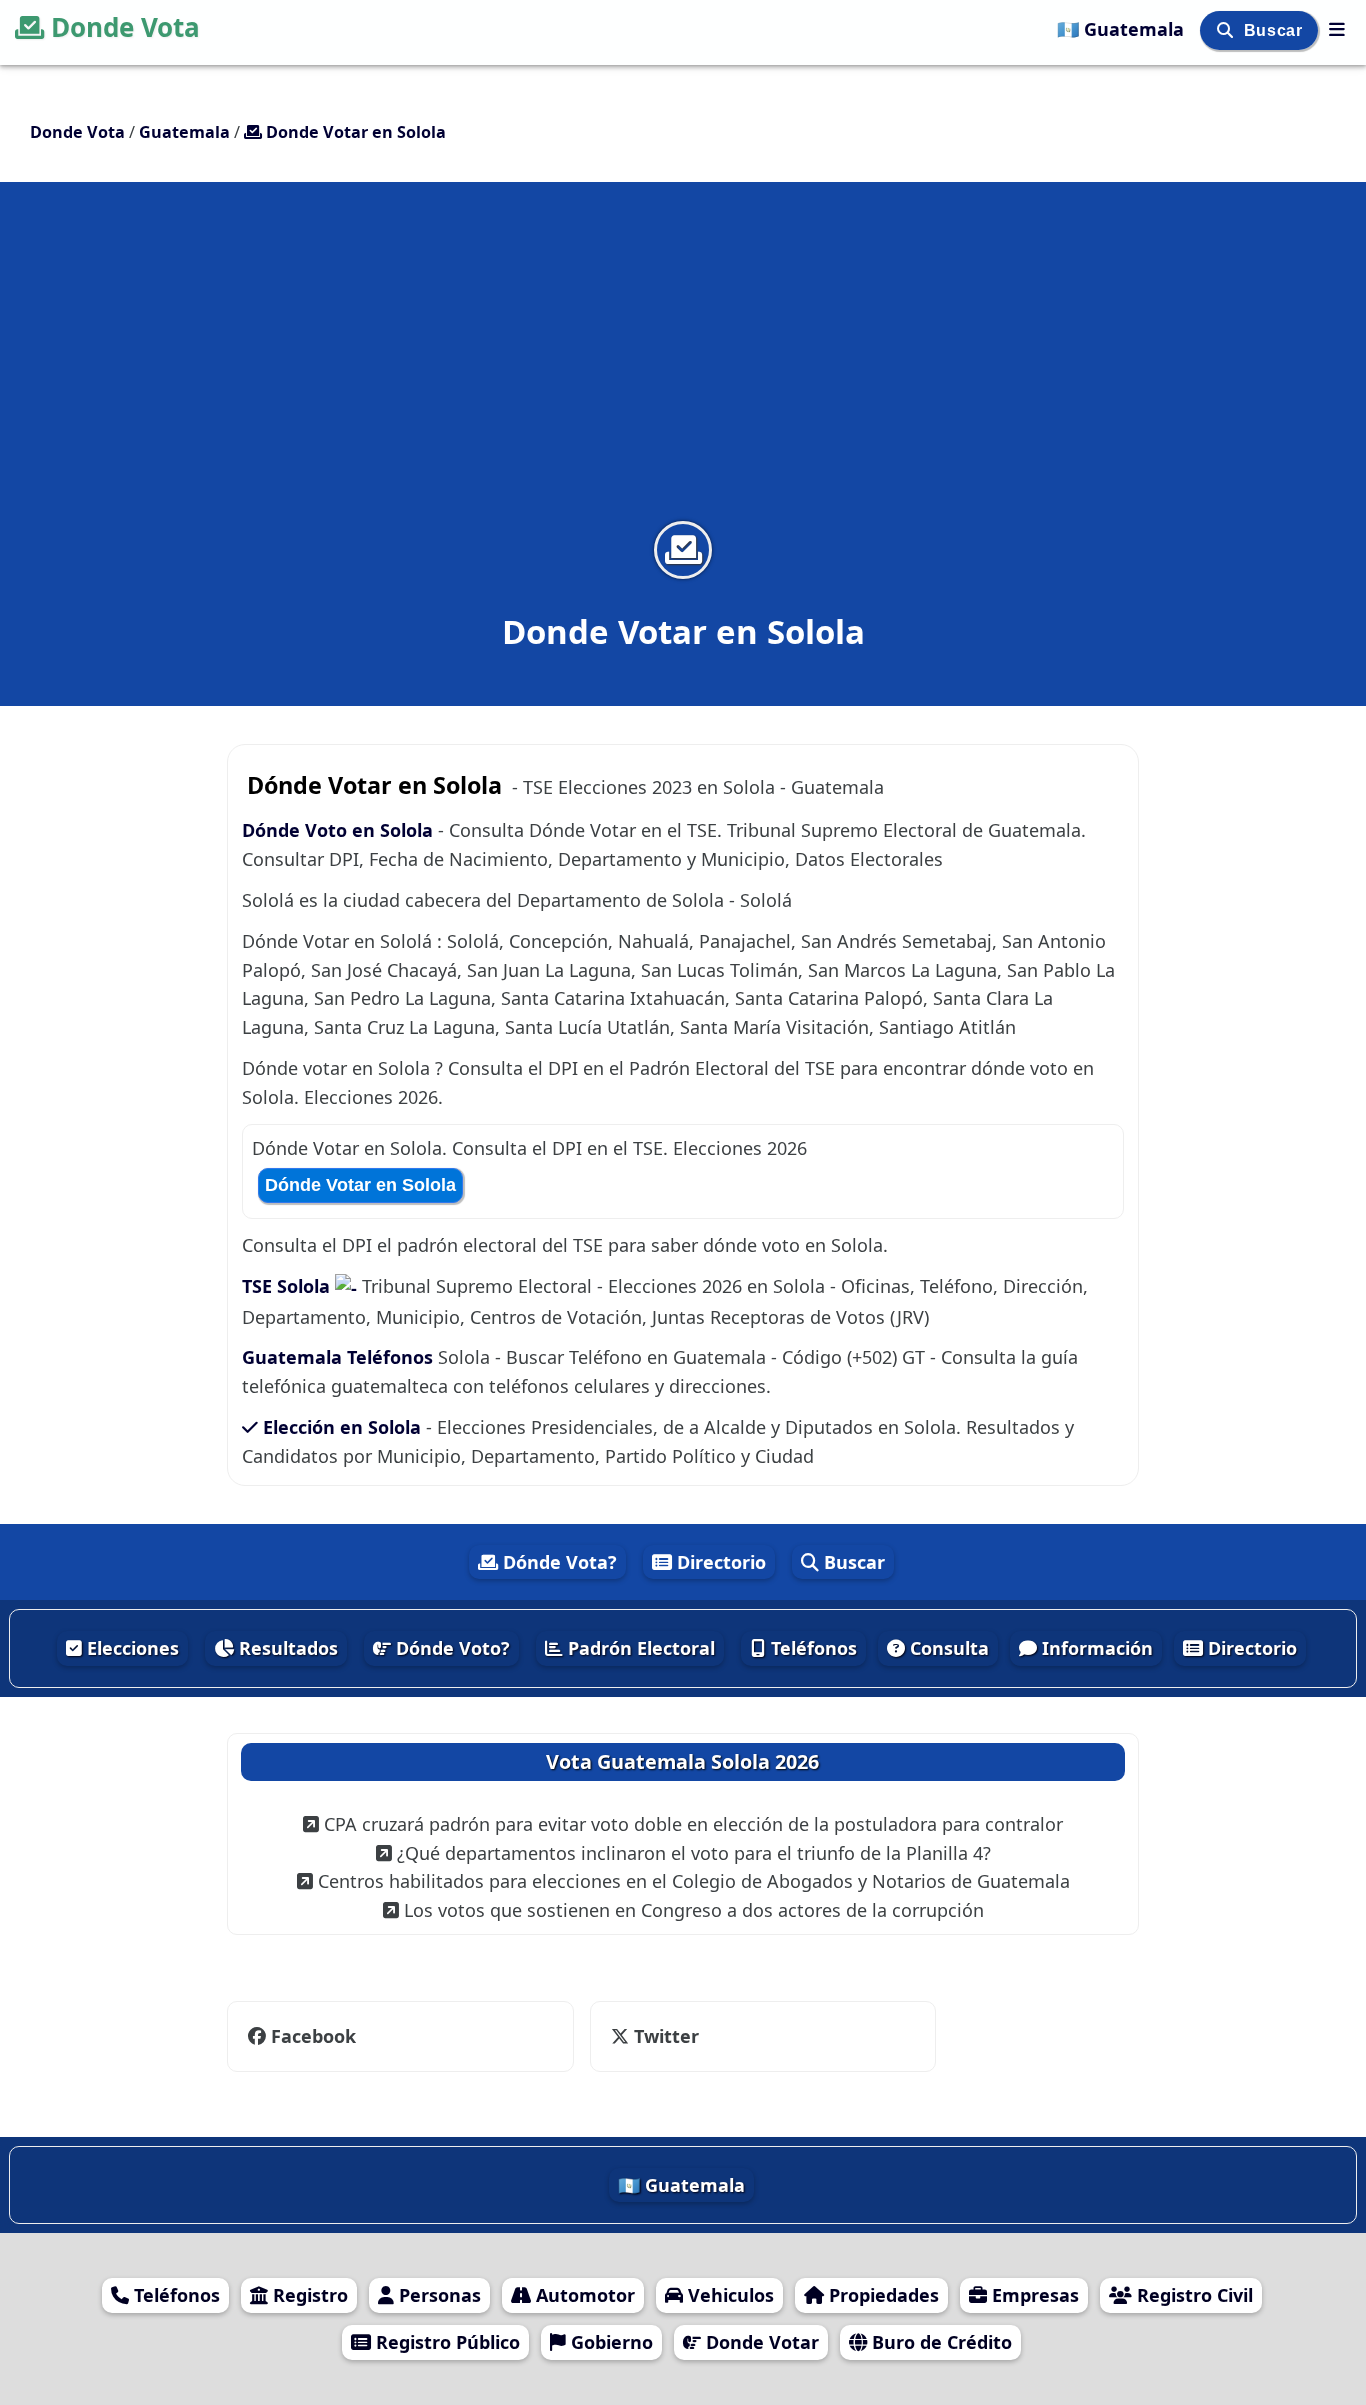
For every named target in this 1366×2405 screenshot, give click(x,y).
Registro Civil (1192, 2295)
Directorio (719, 1562)
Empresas (1033, 2295)
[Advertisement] (683, 364)
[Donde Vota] (1337, 29)
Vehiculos (728, 2295)
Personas (437, 2295)
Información (1095, 1648)
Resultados (286, 1648)
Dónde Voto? (450, 1648)
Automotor (583, 2295)
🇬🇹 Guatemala (1123, 29)
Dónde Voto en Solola (337, 830)
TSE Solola (288, 1286)
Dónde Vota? (557, 1562)
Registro (308, 2295)
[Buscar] (1227, 30)
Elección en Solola (342, 1427)
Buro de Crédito (939, 2342)
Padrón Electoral (639, 1648)
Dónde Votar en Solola (360, 1185)
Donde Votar (760, 2342)
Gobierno (609, 2342)
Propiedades (881, 2295)
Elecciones (130, 1648)
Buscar (1275, 30)
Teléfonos (811, 1648)
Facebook (313, 2036)
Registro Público (445, 2342)
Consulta (947, 1648)
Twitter (664, 2036)
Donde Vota (125, 27)
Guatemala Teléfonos (337, 1357)
